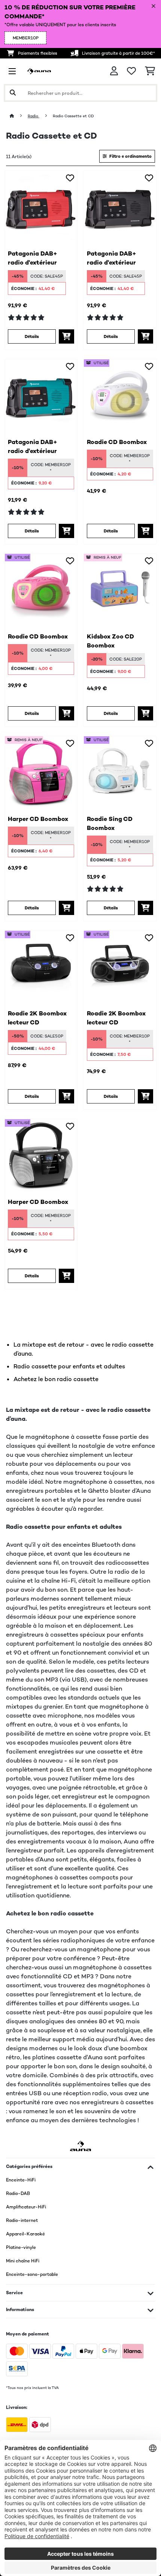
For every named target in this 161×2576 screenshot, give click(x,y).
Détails (32, 336)
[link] (41, 207)
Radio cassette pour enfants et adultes (69, 1366)
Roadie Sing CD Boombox (110, 823)
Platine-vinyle (21, 2247)
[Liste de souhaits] (131, 71)
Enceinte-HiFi (21, 2180)
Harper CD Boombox (38, 819)
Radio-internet (22, 2220)
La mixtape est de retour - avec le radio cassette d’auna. (83, 1349)
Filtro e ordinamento (130, 156)
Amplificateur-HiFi (26, 2207)
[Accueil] (19, 116)
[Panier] (150, 71)
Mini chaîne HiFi (23, 2261)
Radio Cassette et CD (74, 116)
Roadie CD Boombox (117, 442)
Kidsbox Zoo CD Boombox (110, 641)
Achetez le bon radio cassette (56, 1379)
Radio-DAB (18, 2193)
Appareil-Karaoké (25, 2234)
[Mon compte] (114, 71)
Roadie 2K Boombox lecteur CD (37, 1018)
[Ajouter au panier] (66, 336)
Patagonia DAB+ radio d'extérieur (33, 258)
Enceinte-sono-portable (32, 2274)
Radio (34, 116)
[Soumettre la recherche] (13, 93)
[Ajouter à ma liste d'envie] (70, 178)
